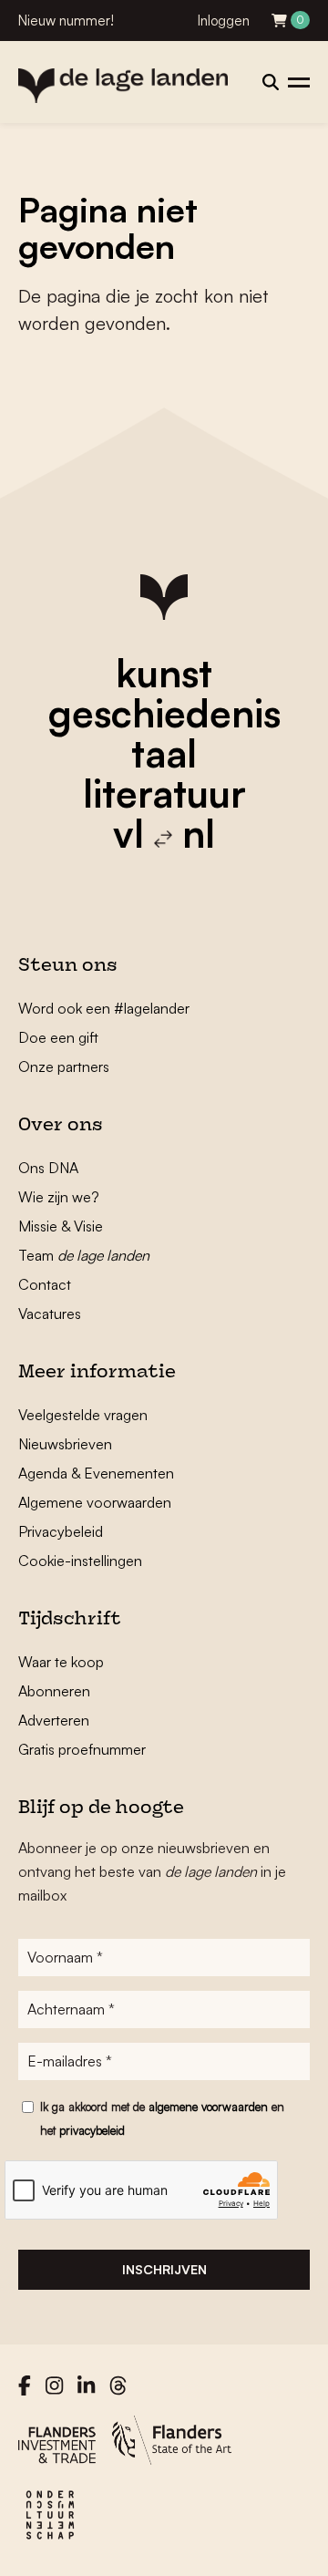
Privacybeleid (61, 1531)
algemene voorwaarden (208, 2107)
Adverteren (54, 1720)
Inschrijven (164, 2269)
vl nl (164, 833)
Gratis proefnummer (82, 1749)
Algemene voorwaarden (95, 1502)
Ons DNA (48, 1168)
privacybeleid (92, 2130)
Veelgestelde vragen (83, 1415)
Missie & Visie (61, 1226)
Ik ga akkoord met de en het (162, 2118)
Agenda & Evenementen (96, 1473)
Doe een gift (58, 1037)
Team (84, 1255)
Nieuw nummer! (66, 21)
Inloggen (224, 21)
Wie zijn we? (59, 1197)
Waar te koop (61, 1662)
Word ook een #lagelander (104, 1008)
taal (164, 753)
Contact (45, 1284)
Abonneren (54, 1691)
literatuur (164, 793)
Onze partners (64, 1066)
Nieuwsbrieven (65, 1444)
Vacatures (50, 1314)
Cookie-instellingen (80, 1561)
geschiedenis (164, 713)
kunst (164, 673)
